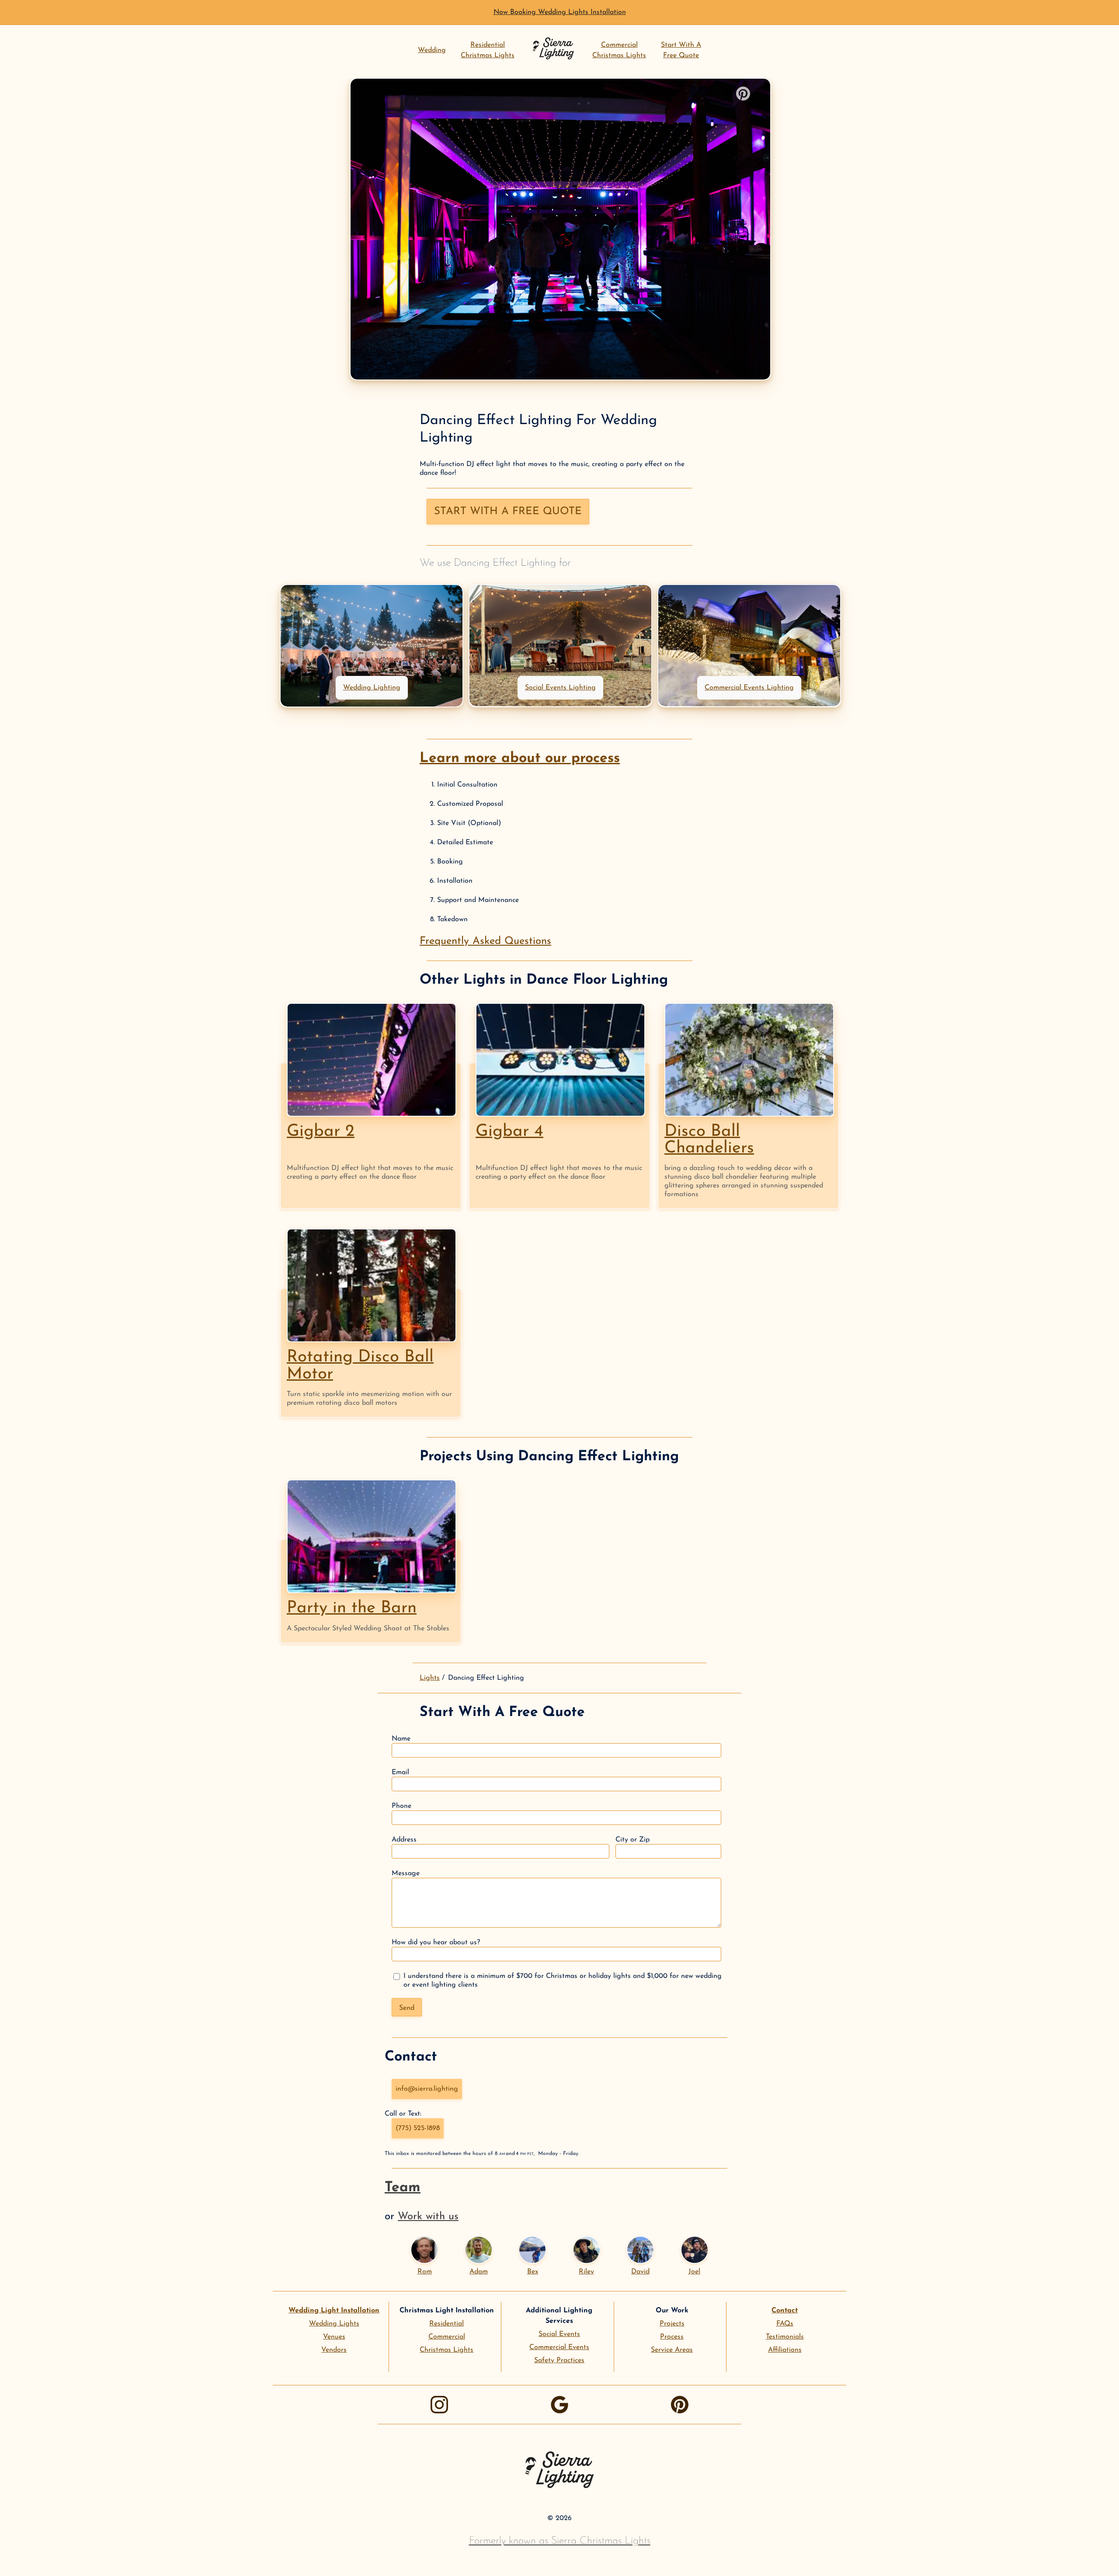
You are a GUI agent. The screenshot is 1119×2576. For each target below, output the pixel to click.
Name (401, 1739)
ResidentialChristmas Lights (488, 50)
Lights (430, 1678)
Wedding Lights (334, 2324)
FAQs (785, 2324)
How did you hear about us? (436, 1942)
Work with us (428, 2217)
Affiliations (785, 2350)
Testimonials (785, 2337)
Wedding (432, 50)
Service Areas (672, 2350)
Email (400, 1772)
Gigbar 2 (321, 1132)
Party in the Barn (352, 1608)
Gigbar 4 (509, 1132)
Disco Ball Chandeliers (709, 1140)
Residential (447, 2324)
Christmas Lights (447, 2350)
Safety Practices (559, 2360)
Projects (672, 2324)
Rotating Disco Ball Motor (360, 1366)
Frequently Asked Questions (485, 941)
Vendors (334, 2350)
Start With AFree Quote (681, 50)
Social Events (559, 2334)
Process (672, 2337)
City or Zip (632, 1840)
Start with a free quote (508, 512)
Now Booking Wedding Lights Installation (560, 12)
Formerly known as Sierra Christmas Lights (560, 2541)
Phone (401, 1806)
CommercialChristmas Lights (619, 50)
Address (404, 1840)
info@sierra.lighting (427, 2089)
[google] (559, 2405)
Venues (334, 2337)
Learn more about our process (520, 759)
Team (403, 2188)
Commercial (447, 2337)
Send (407, 2008)
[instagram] (439, 2405)
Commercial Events (559, 2347)
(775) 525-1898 (418, 2128)
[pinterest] (680, 2405)
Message (406, 1873)
